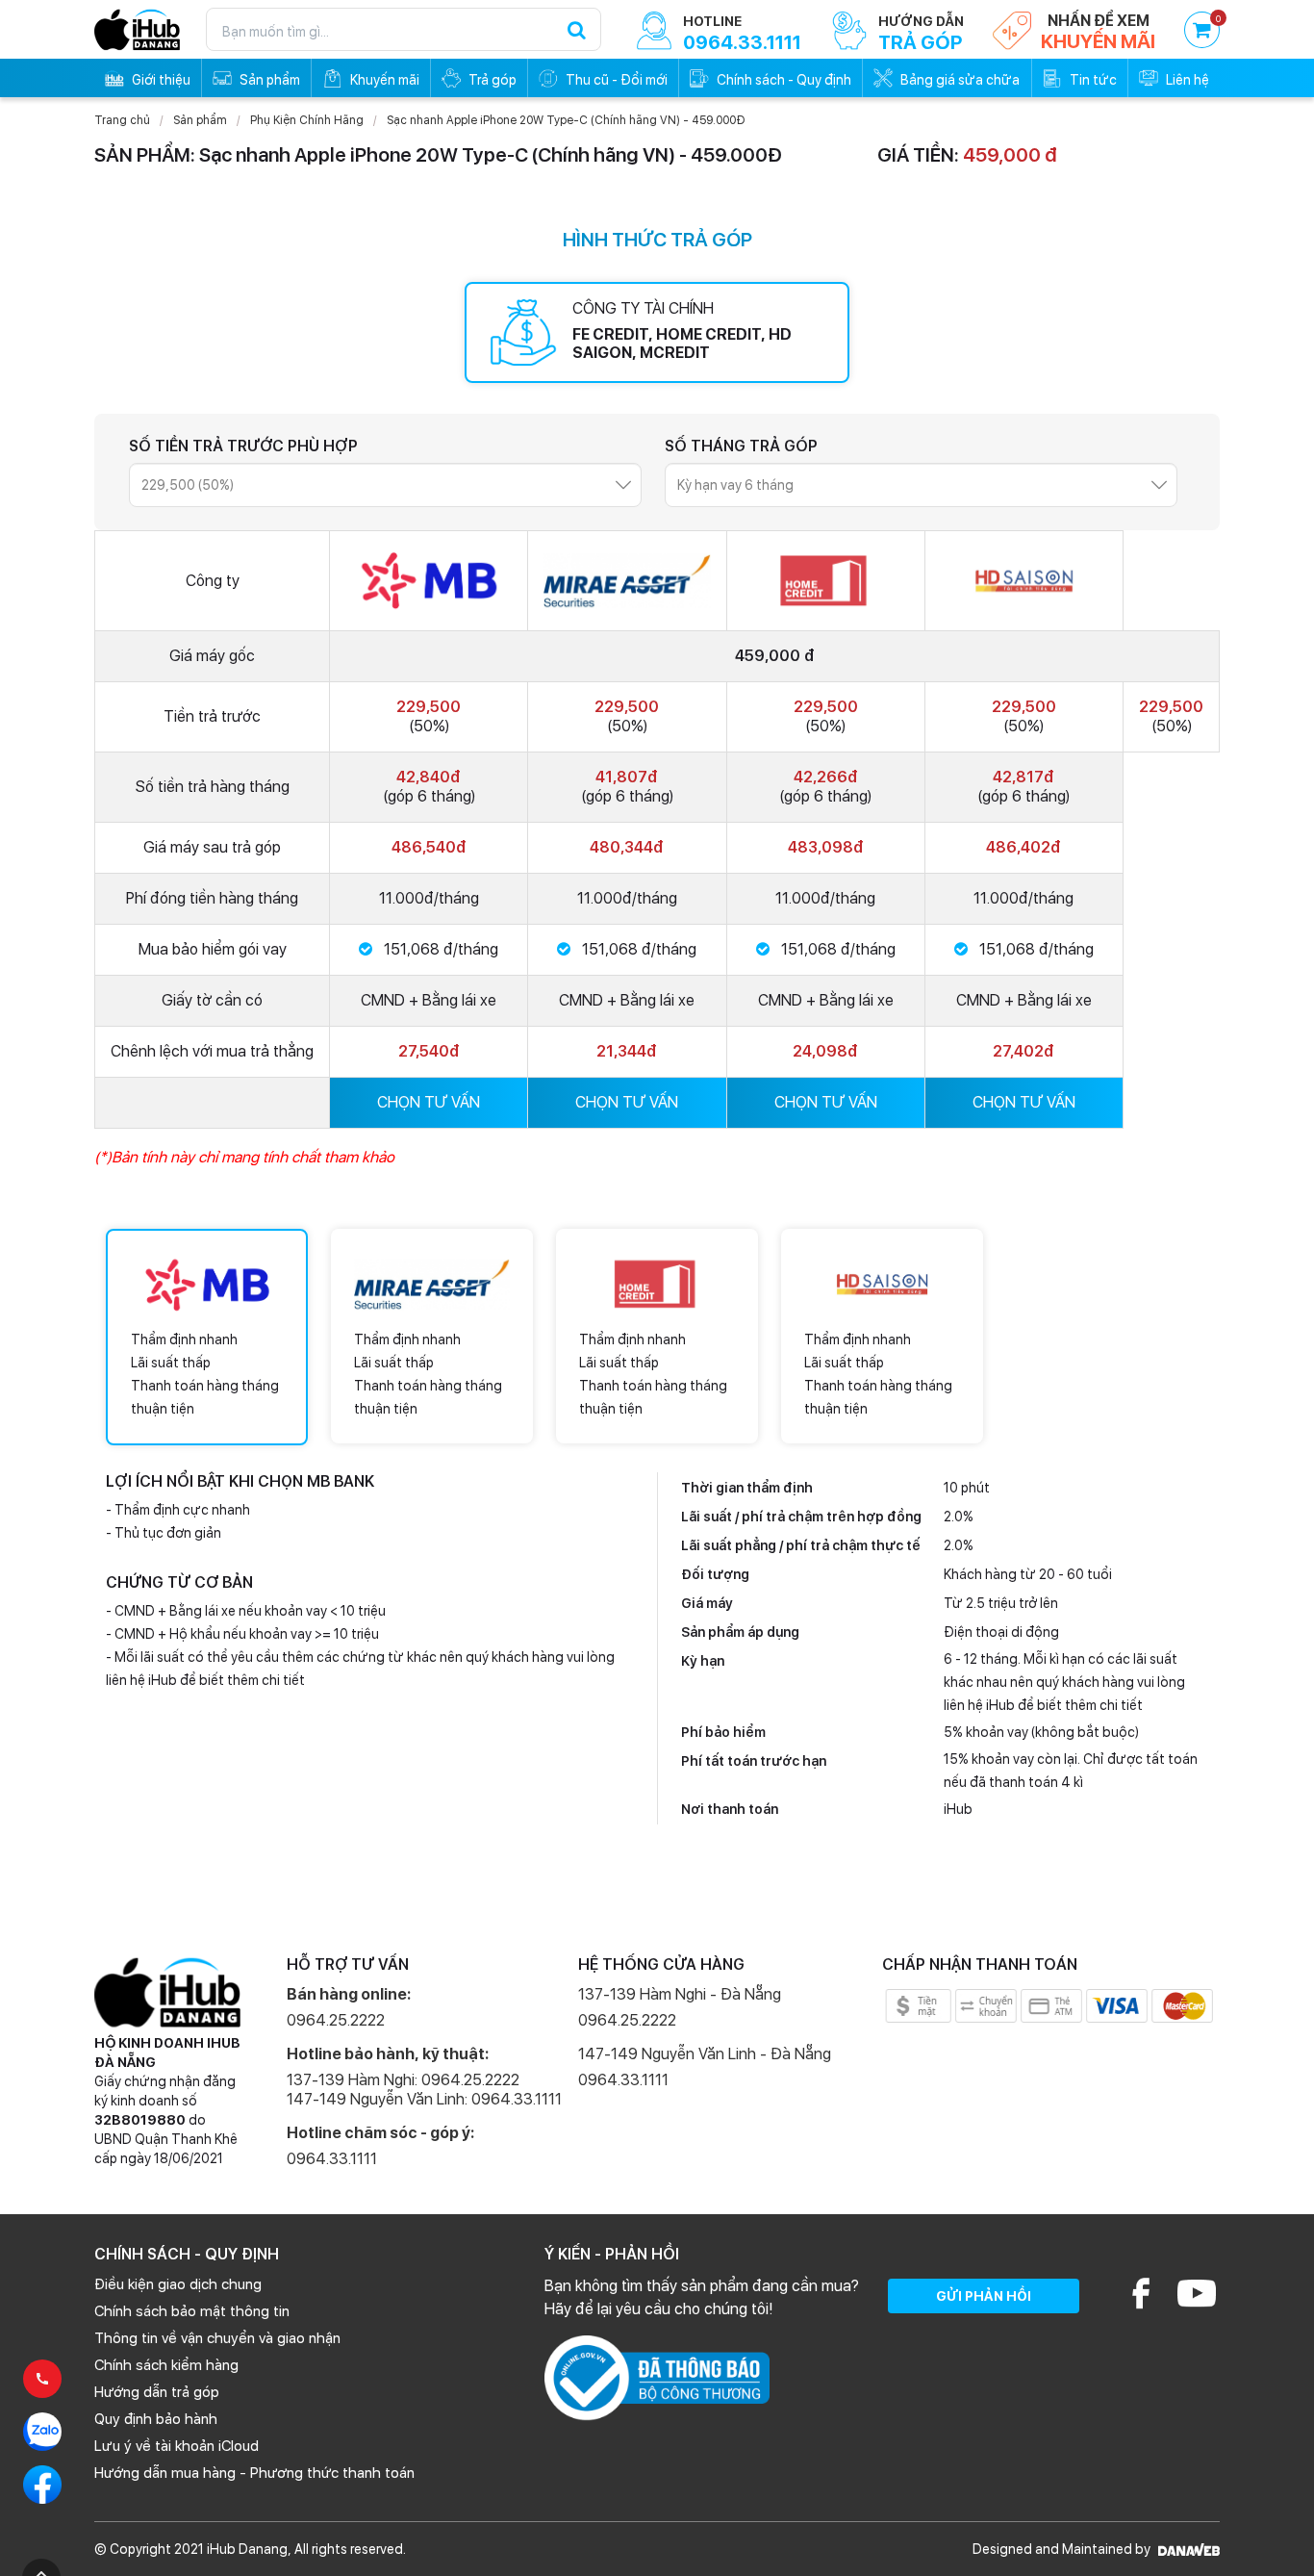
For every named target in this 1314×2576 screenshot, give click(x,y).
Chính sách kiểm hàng (166, 2365)
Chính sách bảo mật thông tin (192, 2311)
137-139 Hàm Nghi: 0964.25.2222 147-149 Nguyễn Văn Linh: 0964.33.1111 (424, 2090)
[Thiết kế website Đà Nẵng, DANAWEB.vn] (1187, 2549)
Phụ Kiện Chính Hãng (307, 120)
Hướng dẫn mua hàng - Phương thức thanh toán (254, 2473)
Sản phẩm (200, 120)
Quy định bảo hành (156, 2419)
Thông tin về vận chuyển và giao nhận (217, 2338)
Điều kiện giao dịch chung (178, 2284)
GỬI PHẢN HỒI (984, 2296)
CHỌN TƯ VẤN (429, 1102)
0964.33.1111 (332, 2159)
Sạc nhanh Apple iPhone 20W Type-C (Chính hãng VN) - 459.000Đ (566, 120)
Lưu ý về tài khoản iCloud (177, 2446)
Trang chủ (122, 120)
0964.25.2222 (336, 2020)
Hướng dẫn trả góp (157, 2392)
